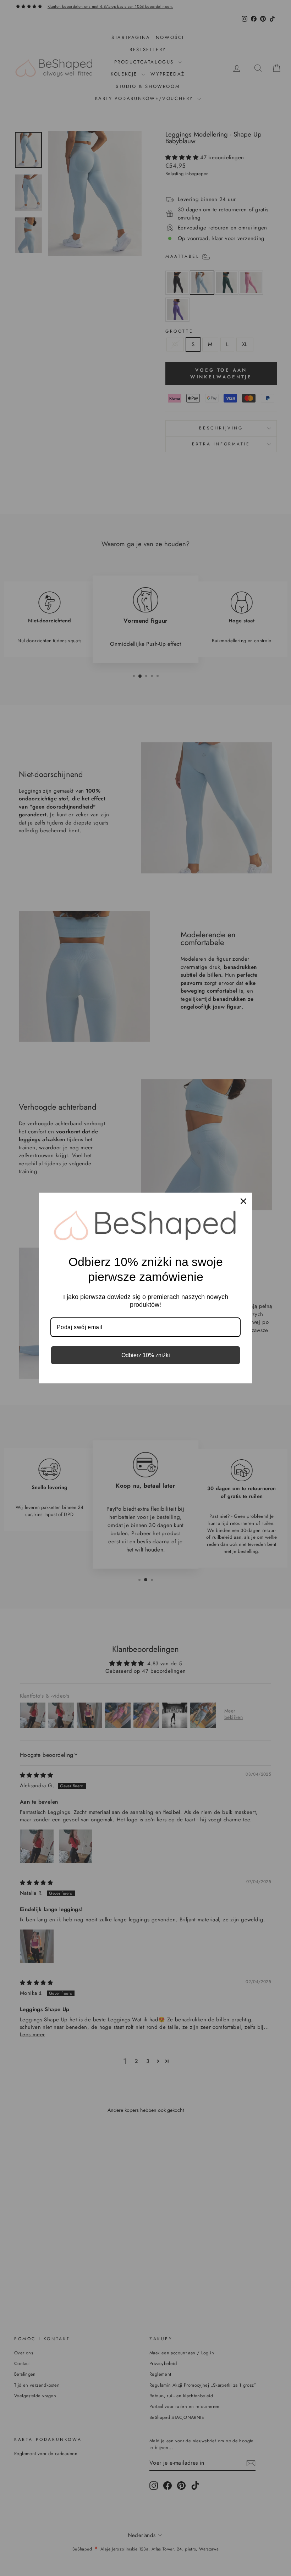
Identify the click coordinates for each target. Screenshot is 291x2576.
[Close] (243, 1201)
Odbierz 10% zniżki (146, 1355)
